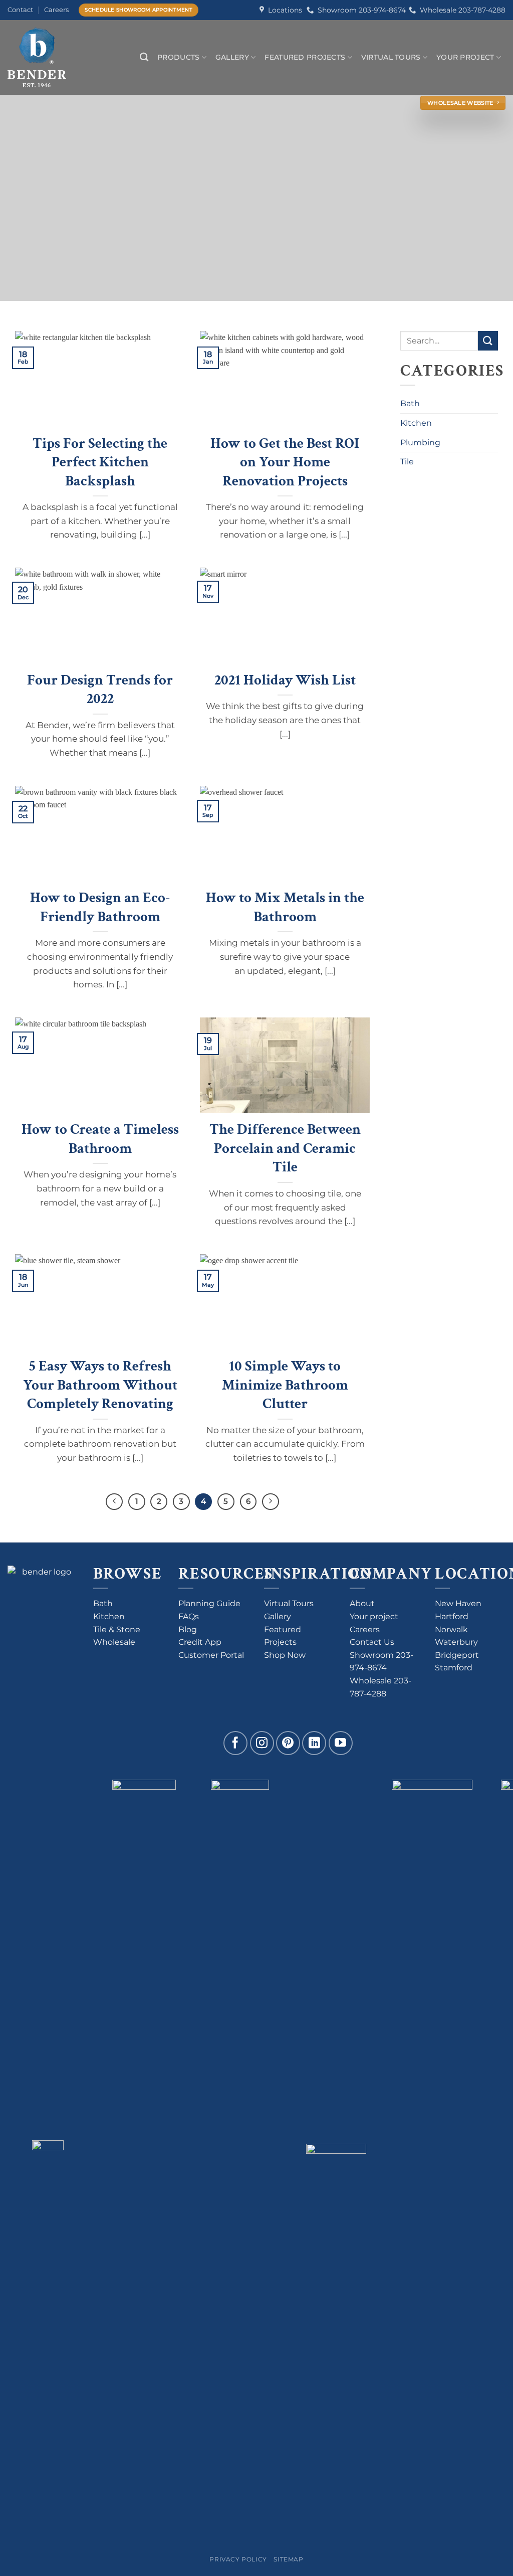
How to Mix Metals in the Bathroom (285, 907)
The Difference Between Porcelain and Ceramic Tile (285, 1148)
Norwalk (451, 1629)
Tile (407, 462)
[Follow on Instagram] (262, 1743)
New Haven (458, 1603)
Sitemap (288, 2559)
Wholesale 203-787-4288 (461, 10)
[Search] (144, 57)
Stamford (454, 1668)
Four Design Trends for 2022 (100, 690)
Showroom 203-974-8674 (360, 10)
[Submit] (488, 341)
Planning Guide (209, 1603)
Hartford (452, 1616)
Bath (410, 403)
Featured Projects (305, 57)
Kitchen (416, 423)
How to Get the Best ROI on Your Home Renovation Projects (285, 462)
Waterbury (456, 1642)
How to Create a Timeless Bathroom (100, 1139)
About (362, 1603)
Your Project (465, 57)
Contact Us (372, 1642)
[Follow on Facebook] (235, 1743)
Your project (374, 1616)
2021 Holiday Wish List (285, 680)
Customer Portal (211, 1655)
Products (178, 57)
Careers (56, 10)
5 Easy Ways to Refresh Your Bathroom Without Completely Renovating (100, 1385)
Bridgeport (457, 1655)
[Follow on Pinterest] (288, 1743)
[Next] (271, 1502)
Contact (20, 10)
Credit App (200, 1642)
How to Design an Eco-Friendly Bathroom (100, 907)
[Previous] (114, 1502)
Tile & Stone (117, 1629)
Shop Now (285, 1655)
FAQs (189, 1616)
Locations (283, 10)
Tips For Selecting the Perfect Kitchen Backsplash (100, 462)
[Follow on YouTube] (341, 1743)
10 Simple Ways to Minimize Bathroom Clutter (285, 1385)
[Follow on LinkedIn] (314, 1743)
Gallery (232, 57)
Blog (188, 1629)
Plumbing (420, 443)
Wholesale (114, 1642)
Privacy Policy (238, 2559)
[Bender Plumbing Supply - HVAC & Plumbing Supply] (47, 57)
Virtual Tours (391, 57)
